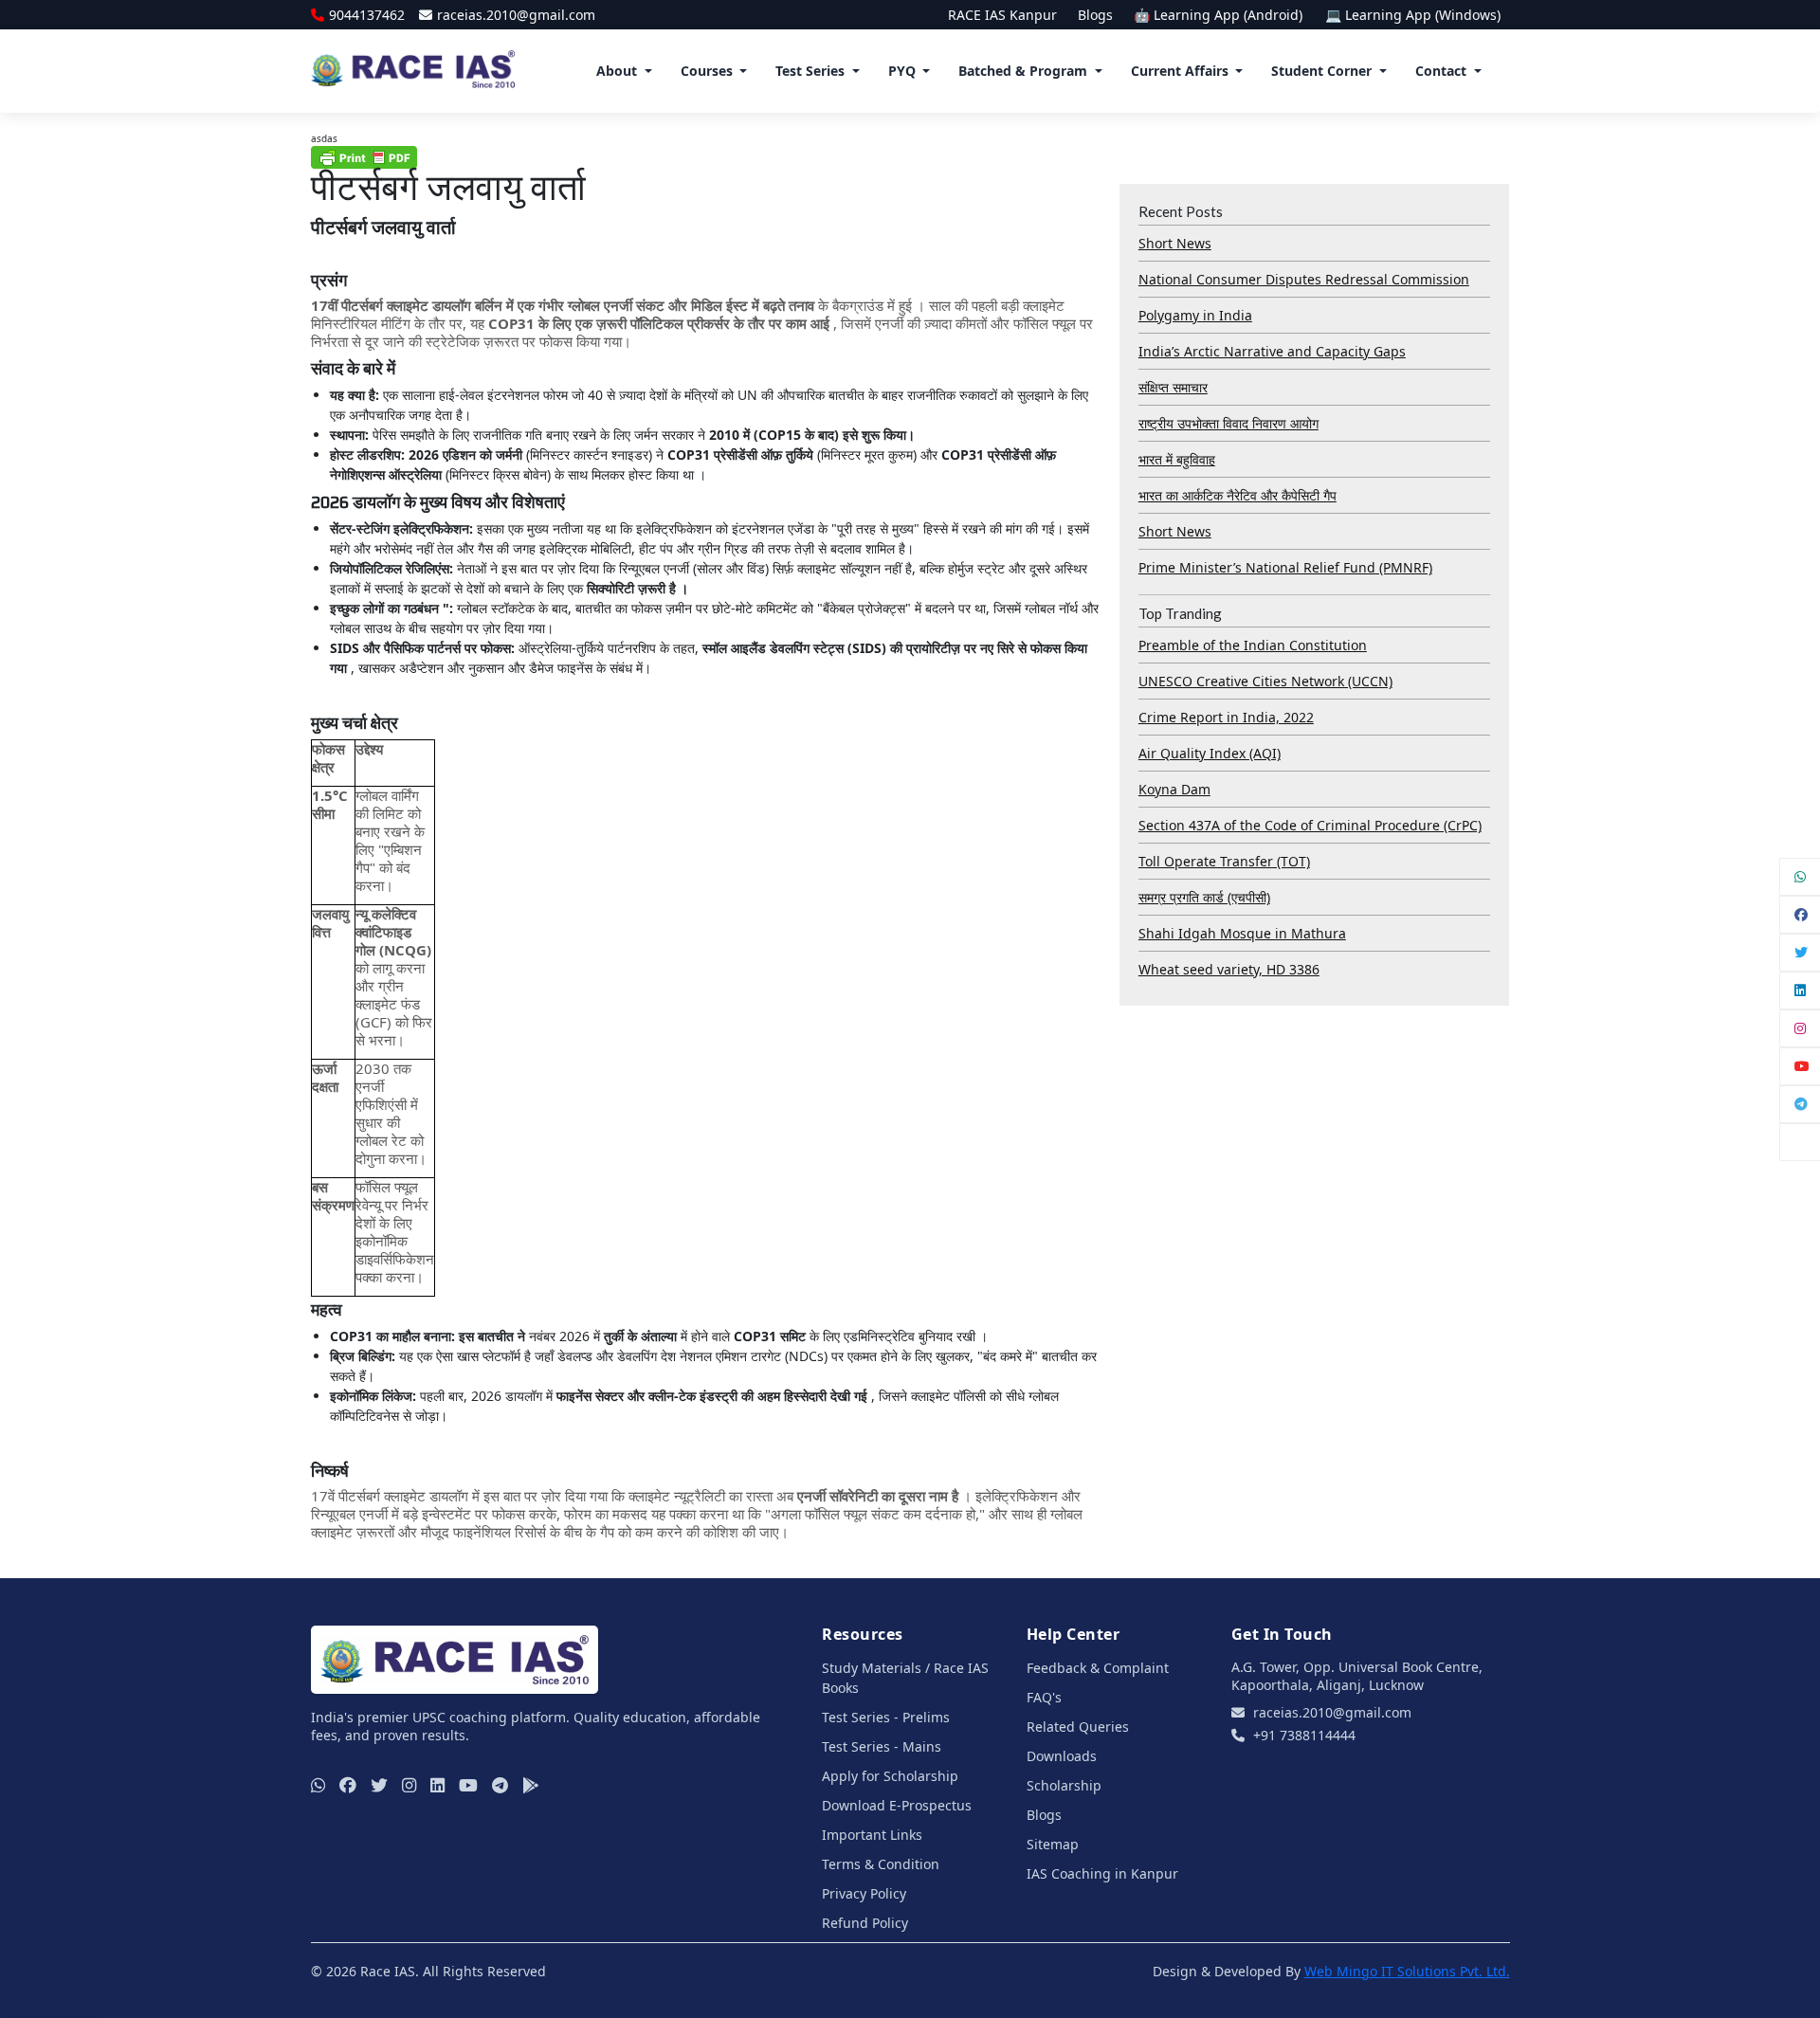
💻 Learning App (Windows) (1413, 15)
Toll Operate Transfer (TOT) (1224, 861)
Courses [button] (707, 71)
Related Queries (1078, 1727)
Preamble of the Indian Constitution (1253, 645)
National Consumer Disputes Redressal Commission (1304, 279)
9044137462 (367, 15)
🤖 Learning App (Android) (1220, 15)
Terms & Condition (881, 1864)
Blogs (1095, 15)
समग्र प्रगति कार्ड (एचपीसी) (1204, 897)
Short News (1175, 243)
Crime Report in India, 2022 (1226, 717)
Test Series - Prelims (886, 1717)
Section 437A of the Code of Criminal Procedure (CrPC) (1310, 825)
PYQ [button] (902, 71)
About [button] (617, 71)
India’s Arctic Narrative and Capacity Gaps (1272, 351)
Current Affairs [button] (1180, 71)
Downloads (1062, 1756)
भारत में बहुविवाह (1177, 459)
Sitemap (1053, 1844)
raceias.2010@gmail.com (516, 15)
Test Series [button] (810, 71)
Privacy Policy (864, 1893)
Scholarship (1064, 1785)
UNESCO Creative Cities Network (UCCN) (1265, 681)
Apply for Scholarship (890, 1776)
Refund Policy (865, 1923)
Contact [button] (1441, 71)
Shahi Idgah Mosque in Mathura (1242, 933)
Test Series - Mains (882, 1746)
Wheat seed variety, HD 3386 (1229, 969)
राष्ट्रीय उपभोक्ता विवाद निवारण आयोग (1228, 423)
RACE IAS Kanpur (1002, 15)
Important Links (872, 1835)
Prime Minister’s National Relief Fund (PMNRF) (1285, 567)
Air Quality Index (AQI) (1210, 753)
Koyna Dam (1174, 789)
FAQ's (1044, 1697)
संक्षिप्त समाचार (1173, 387)
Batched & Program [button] (1023, 71)
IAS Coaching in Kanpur (1102, 1873)
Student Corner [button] (1321, 71)
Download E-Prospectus (897, 1805)
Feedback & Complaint (1098, 1668)
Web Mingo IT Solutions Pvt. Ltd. (1407, 1971)
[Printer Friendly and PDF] (364, 156)
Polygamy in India (1195, 315)
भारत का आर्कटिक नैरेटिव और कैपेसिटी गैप (1238, 495)
